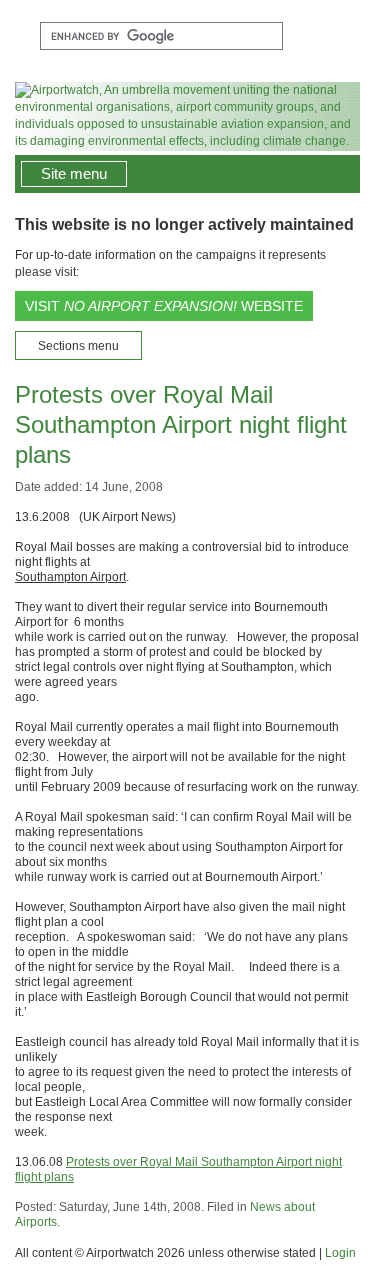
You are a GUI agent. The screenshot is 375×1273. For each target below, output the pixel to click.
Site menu (74, 173)
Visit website (164, 306)
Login (340, 1253)
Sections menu (78, 346)
